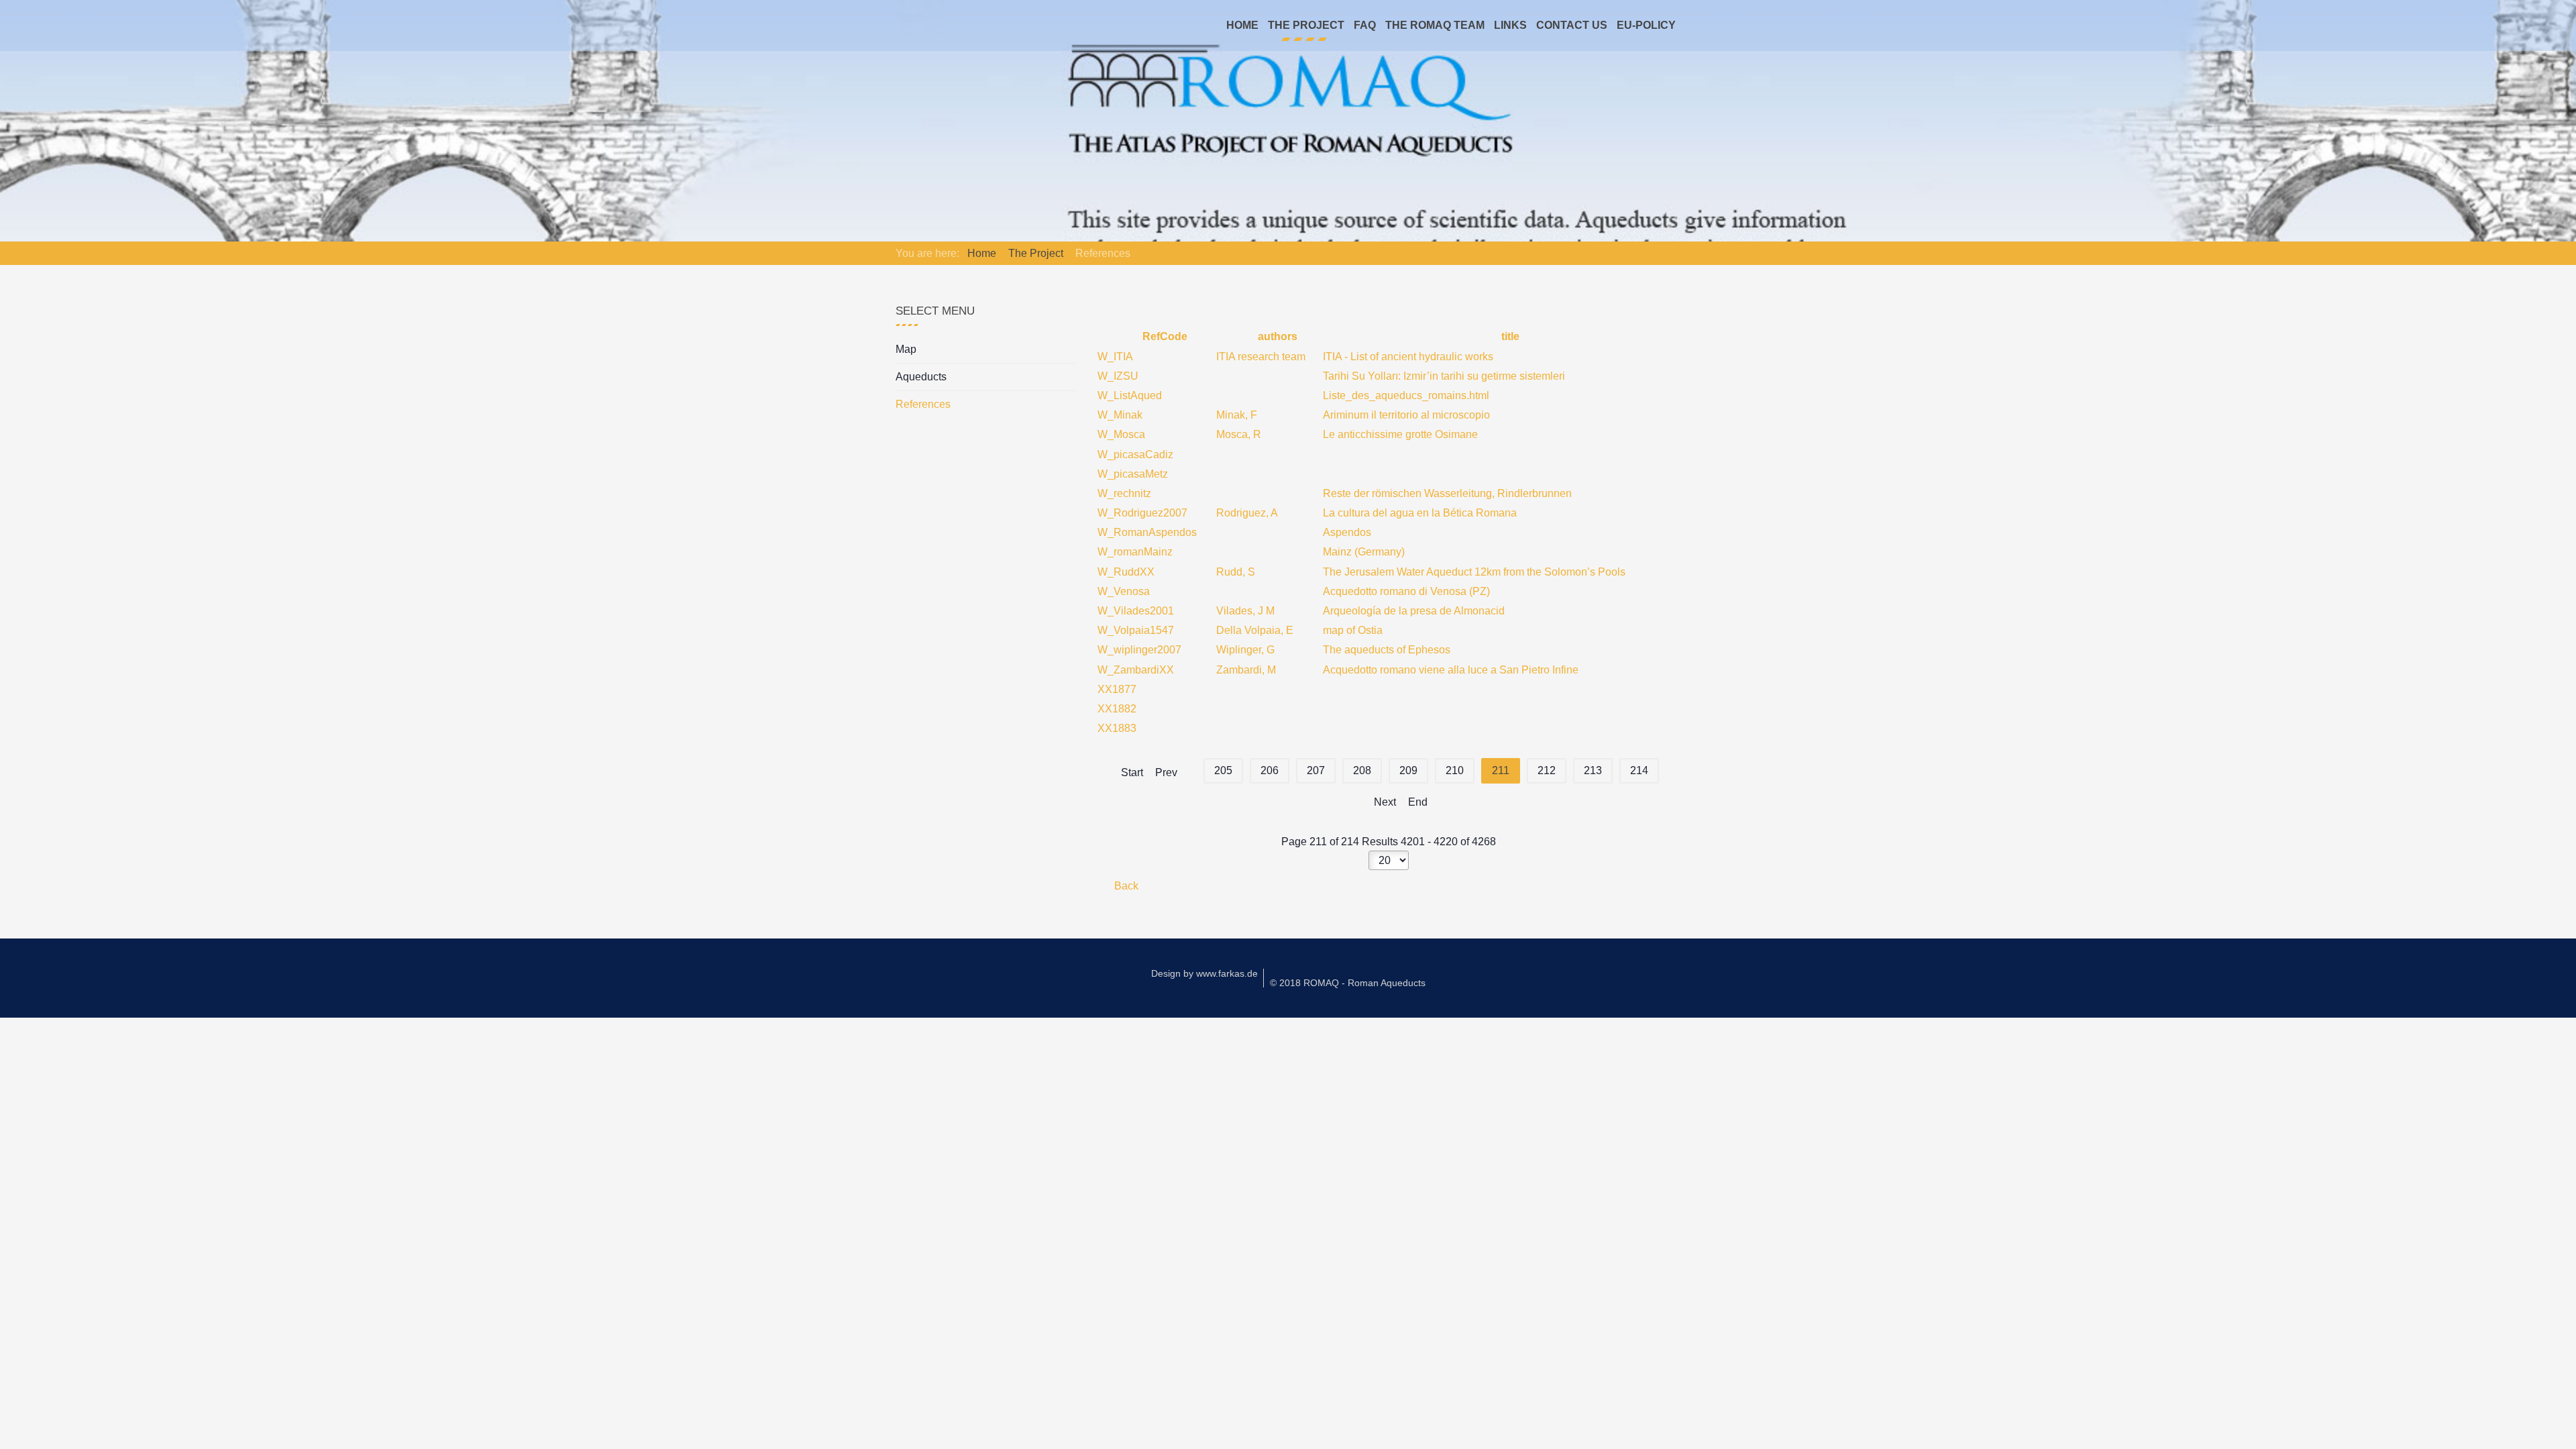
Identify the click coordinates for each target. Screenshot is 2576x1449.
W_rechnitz (1124, 493)
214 (1639, 770)
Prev (1166, 772)
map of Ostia (1353, 630)
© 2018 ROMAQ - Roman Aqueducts (1348, 983)
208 (1362, 770)
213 (1593, 770)
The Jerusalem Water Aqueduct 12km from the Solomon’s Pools (1474, 572)
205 (1223, 770)
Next (1385, 802)
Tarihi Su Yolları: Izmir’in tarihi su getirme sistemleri (1444, 376)
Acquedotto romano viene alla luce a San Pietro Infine (1451, 670)
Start (1132, 772)
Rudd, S (1236, 572)
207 (1316, 770)
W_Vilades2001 (1136, 611)
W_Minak (1120, 415)
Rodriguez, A (1247, 513)
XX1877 (1117, 689)
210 (1455, 770)
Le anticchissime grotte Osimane (1400, 434)
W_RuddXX (1126, 572)
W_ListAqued (1130, 395)
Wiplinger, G (1245, 650)
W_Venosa (1124, 591)
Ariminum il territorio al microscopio (1406, 415)
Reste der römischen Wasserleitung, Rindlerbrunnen (1447, 493)
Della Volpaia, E (1255, 630)
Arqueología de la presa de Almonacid (1414, 611)
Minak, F (1237, 415)
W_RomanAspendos (1147, 532)
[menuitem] (1242, 25)
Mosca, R (1239, 434)
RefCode (1164, 336)
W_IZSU (1118, 376)
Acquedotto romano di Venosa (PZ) (1406, 591)
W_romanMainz (1135, 552)
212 (1547, 770)
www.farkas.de (1227, 973)
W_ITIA (1115, 357)
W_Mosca (1121, 434)
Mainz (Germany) (1364, 552)
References (923, 404)
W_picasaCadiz (1135, 454)
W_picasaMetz (1133, 474)
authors (1276, 336)
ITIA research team (1261, 357)
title (1509, 336)
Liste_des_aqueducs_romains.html (1406, 395)
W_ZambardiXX (1136, 670)
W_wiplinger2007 (1139, 650)
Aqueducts (921, 377)
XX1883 (1117, 728)
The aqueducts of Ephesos (1387, 650)
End (1418, 802)
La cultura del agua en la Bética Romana (1420, 513)
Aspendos (1347, 532)
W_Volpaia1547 (1136, 630)
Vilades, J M (1245, 611)
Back (1125, 886)
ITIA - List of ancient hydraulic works (1408, 357)
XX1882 (1117, 709)
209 (1408, 770)
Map (906, 349)
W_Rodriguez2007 (1142, 513)
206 (1270, 770)
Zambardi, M (1246, 670)
